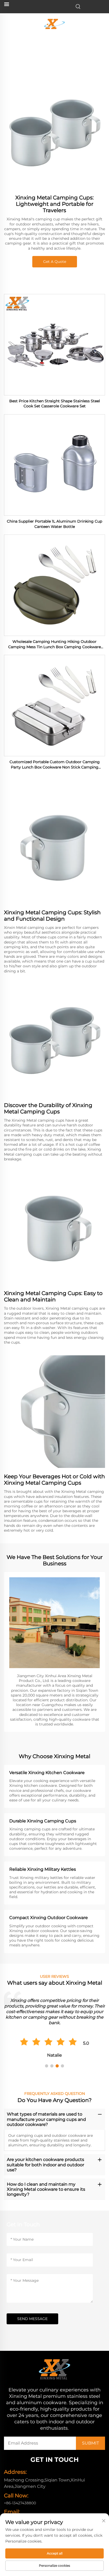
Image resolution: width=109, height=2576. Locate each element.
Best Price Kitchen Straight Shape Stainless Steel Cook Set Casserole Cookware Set (55, 404)
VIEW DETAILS (54, 345)
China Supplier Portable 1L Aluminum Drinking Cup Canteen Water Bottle (54, 524)
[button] (47, 2066)
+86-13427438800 (20, 2503)
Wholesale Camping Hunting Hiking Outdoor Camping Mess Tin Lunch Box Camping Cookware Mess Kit (54, 644)
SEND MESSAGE (32, 2319)
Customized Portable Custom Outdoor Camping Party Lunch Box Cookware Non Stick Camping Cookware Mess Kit (55, 765)
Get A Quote (55, 262)
